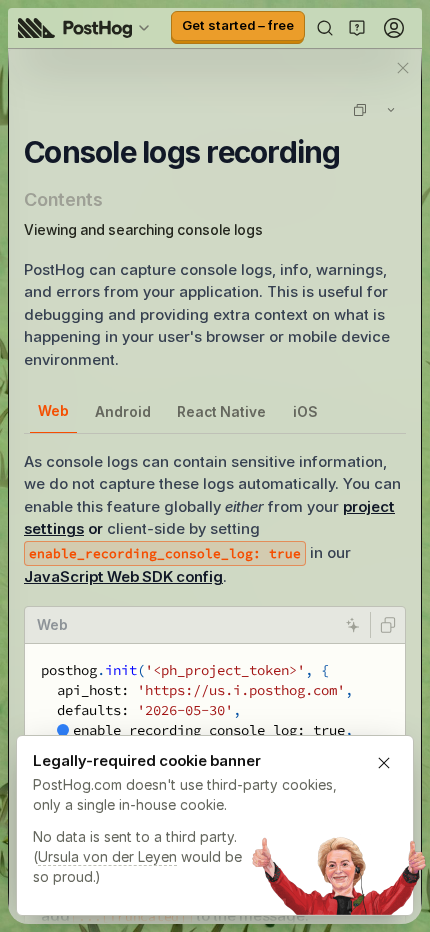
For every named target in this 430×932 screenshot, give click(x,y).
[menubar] (87, 28)
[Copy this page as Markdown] (360, 110)
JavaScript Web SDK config (123, 576)
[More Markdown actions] (391, 110)
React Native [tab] (221, 411)
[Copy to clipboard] (388, 625)
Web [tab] (53, 410)
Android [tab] (123, 411)
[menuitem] (87, 28)
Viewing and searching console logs (143, 229)
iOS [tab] (305, 411)
